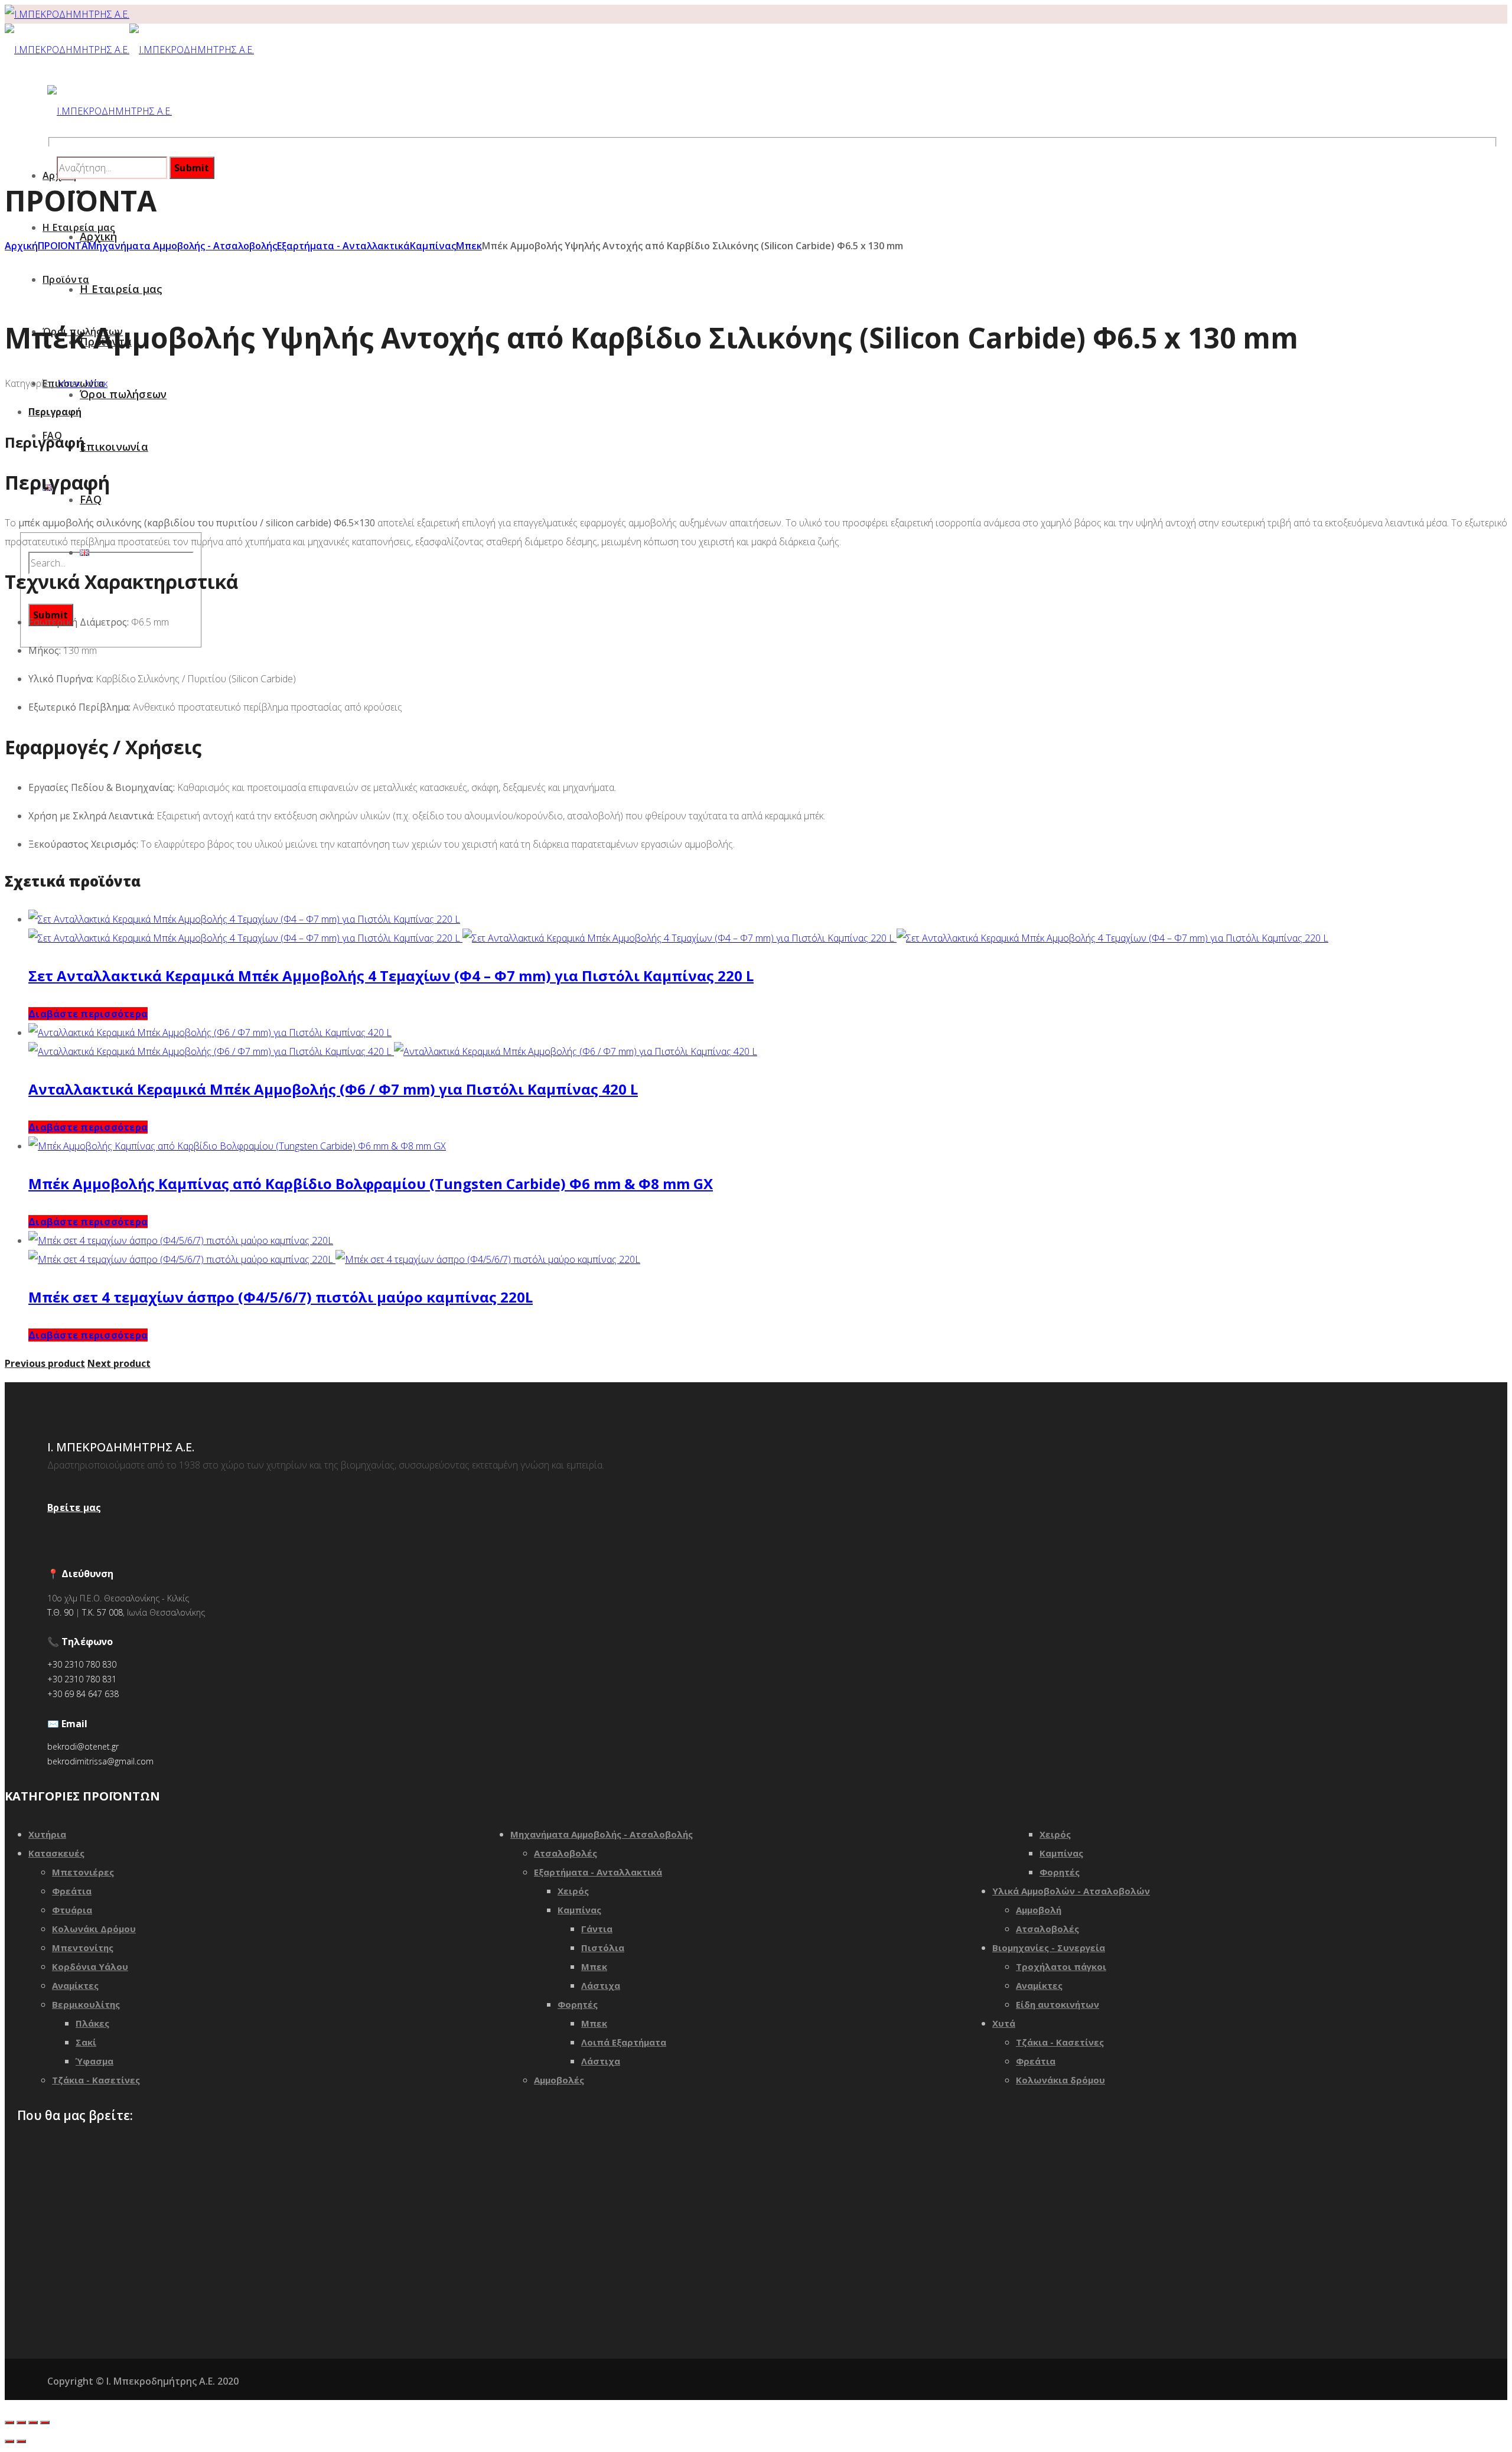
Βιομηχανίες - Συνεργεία (1049, 1948)
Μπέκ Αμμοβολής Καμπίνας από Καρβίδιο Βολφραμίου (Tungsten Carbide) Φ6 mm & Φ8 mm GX (371, 1183)
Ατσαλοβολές (566, 1853)
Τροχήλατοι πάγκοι (1061, 1966)
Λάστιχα (601, 1985)
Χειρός (573, 1891)
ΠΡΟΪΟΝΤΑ (63, 246)
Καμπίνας (433, 246)
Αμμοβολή (1039, 1910)
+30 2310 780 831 (82, 1679)
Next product (119, 1363)
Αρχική (21, 246)
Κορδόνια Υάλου (90, 1966)
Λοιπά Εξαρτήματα (624, 2042)
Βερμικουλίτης (86, 2004)
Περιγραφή (55, 412)
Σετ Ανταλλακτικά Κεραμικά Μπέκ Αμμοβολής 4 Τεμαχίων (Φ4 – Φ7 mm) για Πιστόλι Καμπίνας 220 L (391, 976)
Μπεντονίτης (83, 1948)
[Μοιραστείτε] (21, 2422)
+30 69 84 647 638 (83, 1694)
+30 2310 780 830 (82, 1664)
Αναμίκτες (75, 1985)
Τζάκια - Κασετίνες (96, 2080)
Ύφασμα (94, 2061)
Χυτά (1004, 2023)
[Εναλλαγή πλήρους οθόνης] (33, 2422)
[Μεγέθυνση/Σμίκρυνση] (45, 2422)
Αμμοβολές (559, 2080)
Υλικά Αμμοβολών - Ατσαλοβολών (1071, 1891)
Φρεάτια (72, 1891)
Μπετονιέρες (83, 1872)
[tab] (768, 412)
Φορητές (578, 2004)
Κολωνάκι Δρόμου (94, 1929)
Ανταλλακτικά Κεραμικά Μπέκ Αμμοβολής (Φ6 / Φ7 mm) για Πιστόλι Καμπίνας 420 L (333, 1089)
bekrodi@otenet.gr (83, 1746)
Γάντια (597, 1929)
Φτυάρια (72, 1910)
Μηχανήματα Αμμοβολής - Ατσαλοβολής (183, 246)
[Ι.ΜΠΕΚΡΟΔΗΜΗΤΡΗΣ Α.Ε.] (67, 14)
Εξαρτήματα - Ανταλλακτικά (343, 246)
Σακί (86, 2042)
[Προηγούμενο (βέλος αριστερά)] (9, 2441)
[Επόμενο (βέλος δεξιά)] (21, 2441)
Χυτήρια (47, 1834)
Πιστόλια (603, 1948)
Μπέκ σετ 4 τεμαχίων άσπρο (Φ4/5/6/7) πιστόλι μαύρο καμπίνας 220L (281, 1297)
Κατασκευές (56, 1853)
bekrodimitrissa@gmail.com (100, 1761)
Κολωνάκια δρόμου (1060, 2080)
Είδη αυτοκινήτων (1058, 2004)
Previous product (45, 1363)
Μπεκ (469, 246)
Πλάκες (92, 2023)
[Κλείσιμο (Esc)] (9, 2422)
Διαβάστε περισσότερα (88, 1014)
